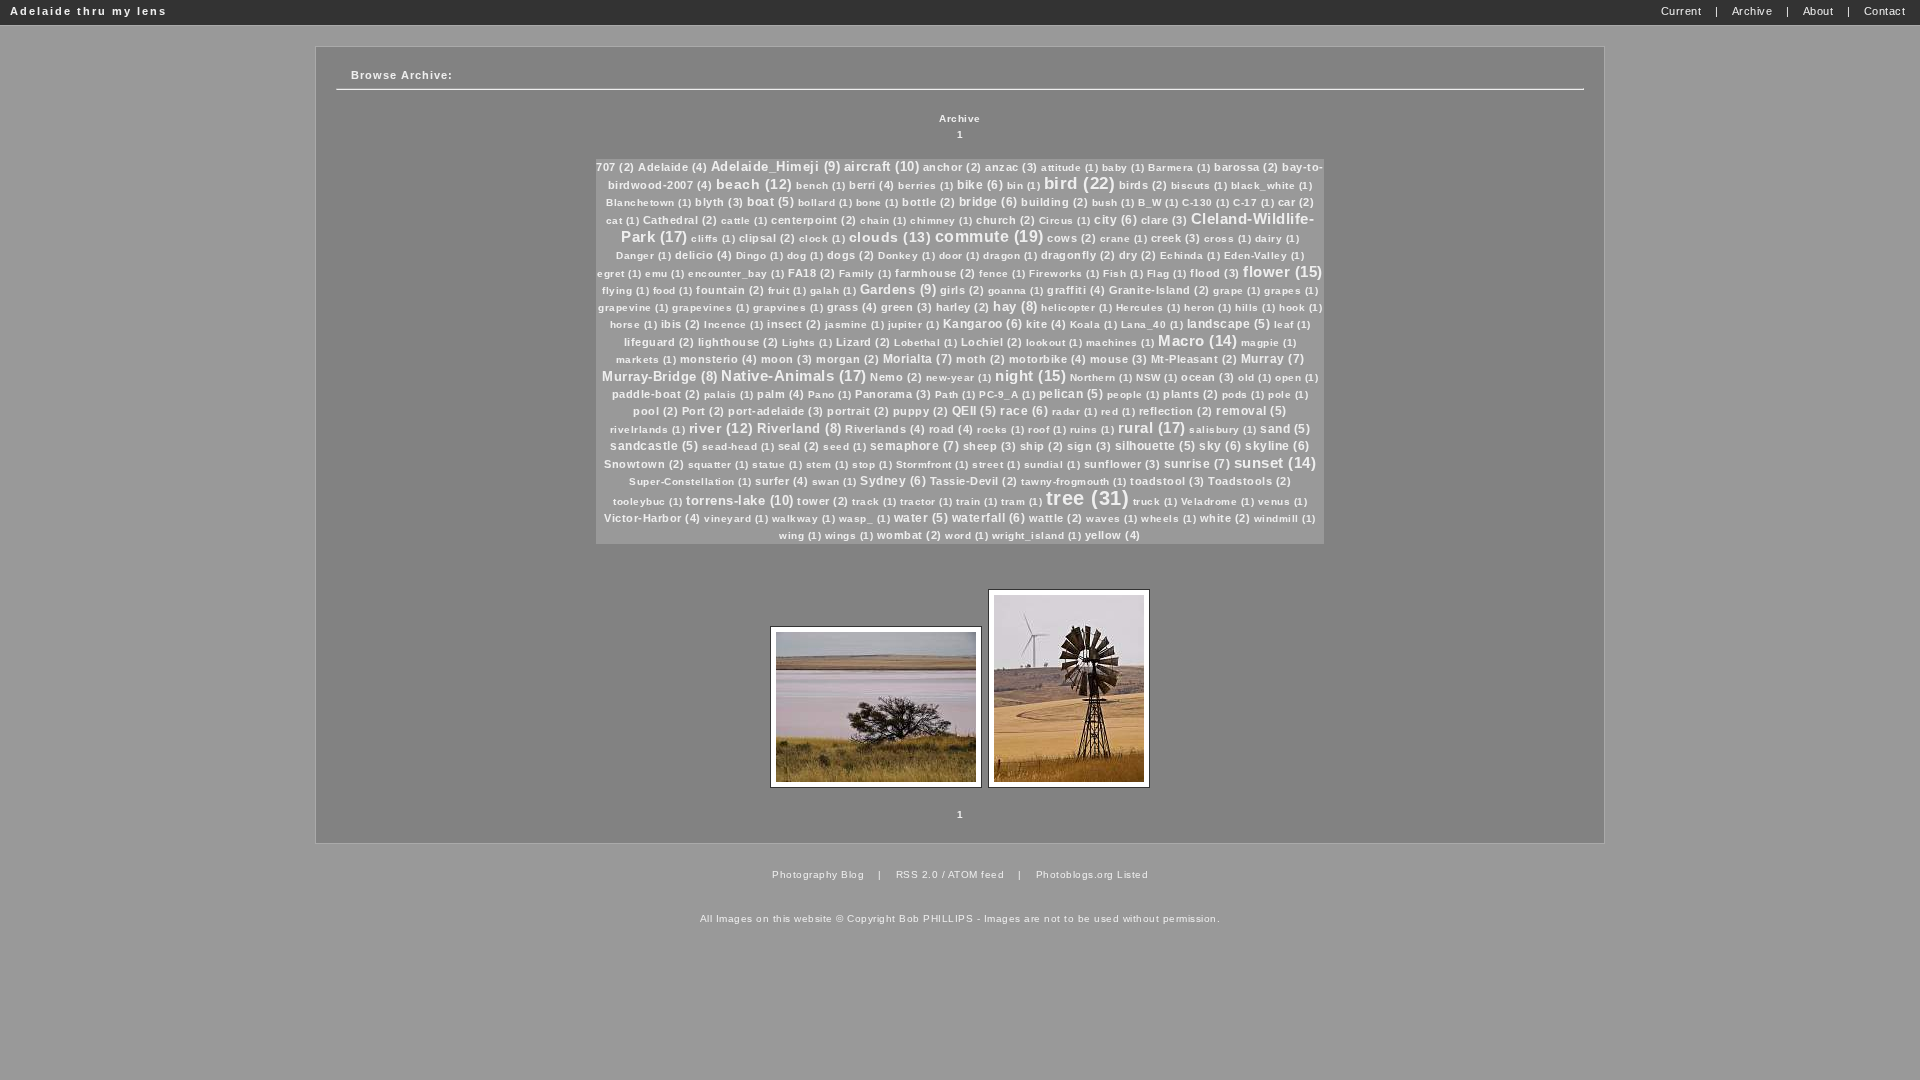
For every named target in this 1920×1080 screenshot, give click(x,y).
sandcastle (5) (654, 446)
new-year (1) (959, 377)
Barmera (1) (1179, 167)
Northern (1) (1101, 377)
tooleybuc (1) (648, 501)
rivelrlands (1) (648, 429)
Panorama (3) (893, 394)
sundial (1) (1052, 464)
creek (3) (1176, 238)
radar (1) (1075, 411)
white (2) (1225, 518)
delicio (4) (704, 255)
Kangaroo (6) (983, 324)
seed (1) (844, 446)
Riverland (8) (799, 428)
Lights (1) (807, 342)
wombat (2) (909, 535)
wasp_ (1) (865, 518)
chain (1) (883, 220)
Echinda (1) (1190, 255)
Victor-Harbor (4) (652, 518)
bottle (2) (928, 202)
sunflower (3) (1122, 464)
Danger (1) (643, 255)
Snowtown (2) (644, 464)
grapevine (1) (633, 307)
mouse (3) (1119, 359)
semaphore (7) (915, 446)
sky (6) (1220, 446)
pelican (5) (1071, 394)
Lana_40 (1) (1152, 324)
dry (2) (1138, 255)
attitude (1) (1069, 167)
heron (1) (1208, 307)
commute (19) (989, 236)
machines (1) (1120, 342)
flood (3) (1215, 273)
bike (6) (980, 185)
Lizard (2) (863, 342)
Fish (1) (1123, 273)
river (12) (721, 428)
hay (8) (1015, 306)
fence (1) (1002, 273)
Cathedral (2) (680, 220)
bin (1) (1024, 185)
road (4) (951, 429)
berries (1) (926, 185)
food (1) (673, 290)
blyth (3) (719, 202)
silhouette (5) (1155, 446)
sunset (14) (1275, 462)
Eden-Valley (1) (1264, 255)
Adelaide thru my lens (88, 11)
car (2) (1296, 202)
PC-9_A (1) (1007, 394)
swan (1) (834, 481)
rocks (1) (1001, 429)
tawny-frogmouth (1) (1074, 481)
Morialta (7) (918, 359)
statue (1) (777, 464)
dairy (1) (1277, 238)
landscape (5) (1229, 324)
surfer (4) (781, 481)
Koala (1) (1094, 324)
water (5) (921, 518)
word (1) (966, 535)
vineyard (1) (736, 518)
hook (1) (1300, 307)
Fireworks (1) (1064, 273)
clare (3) (1164, 220)
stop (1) (872, 464)
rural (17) (1152, 427)
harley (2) (963, 307)
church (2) (1005, 220)
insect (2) (794, 324)
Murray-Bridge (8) (660, 376)
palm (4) (780, 394)
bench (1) (821, 185)
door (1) (959, 255)
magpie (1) (1269, 342)
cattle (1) (744, 220)
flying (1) (625, 290)
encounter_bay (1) (736, 273)
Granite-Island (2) (1159, 290)
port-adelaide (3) (776, 411)
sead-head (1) (738, 446)
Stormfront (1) (932, 464)
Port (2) (703, 411)
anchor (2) (952, 167)
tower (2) (823, 501)
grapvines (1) (788, 307)
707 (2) (615, 167)
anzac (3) (1011, 167)
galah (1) (833, 290)
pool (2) (655, 411)
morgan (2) (847, 359)
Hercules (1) (1148, 307)
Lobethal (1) (925, 342)
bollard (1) (825, 202)
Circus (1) (1065, 220)
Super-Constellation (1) (690, 481)
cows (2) (1071, 238)
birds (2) (1143, 185)
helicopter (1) (1076, 307)
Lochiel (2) (992, 342)
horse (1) (634, 324)
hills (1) (1255, 307)
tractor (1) (926, 501)
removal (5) (1251, 411)
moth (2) (980, 359)
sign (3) (1089, 446)
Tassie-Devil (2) (974, 481)
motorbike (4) (1048, 359)
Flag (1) (1167, 273)
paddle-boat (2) (656, 394)
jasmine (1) (855, 324)
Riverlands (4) (885, 429)
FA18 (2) (811, 273)
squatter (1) (718, 464)
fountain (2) (730, 290)
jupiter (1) (914, 324)
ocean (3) (1208, 377)
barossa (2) (1246, 167)
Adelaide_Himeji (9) (776, 166)
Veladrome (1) (1218, 501)
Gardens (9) (898, 289)
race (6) (1024, 411)
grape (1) (1237, 290)
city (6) (1115, 220)
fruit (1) (787, 290)
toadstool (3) (1167, 481)
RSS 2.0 (917, 874)
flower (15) (1283, 271)
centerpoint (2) (814, 220)
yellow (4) (1113, 535)
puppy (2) (921, 411)
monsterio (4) (719, 359)
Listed (1132, 874)
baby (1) (1123, 167)
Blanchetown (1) (649, 202)
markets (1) (646, 359)
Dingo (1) (760, 255)
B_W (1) (1158, 202)
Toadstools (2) (1249, 481)
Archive (960, 118)
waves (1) (1112, 518)
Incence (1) (734, 324)
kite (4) (1046, 324)
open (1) (1296, 377)
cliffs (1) (713, 238)
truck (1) (1155, 501)
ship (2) (1042, 446)
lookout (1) (1054, 342)
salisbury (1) (1223, 429)
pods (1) (1243, 394)
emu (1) (665, 273)
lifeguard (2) (659, 342)
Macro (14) (1197, 340)
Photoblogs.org (1075, 874)
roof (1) (1047, 429)
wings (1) (849, 535)
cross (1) (1228, 238)
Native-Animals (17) (794, 375)
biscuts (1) (1199, 185)
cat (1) (623, 220)
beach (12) (754, 184)
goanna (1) (1016, 290)
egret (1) (619, 273)
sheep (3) (990, 446)
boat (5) (770, 202)
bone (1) (877, 202)
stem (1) (827, 464)
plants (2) (1190, 394)
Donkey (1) (906, 255)
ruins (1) (1092, 429)
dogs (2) (851, 255)
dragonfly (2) (1078, 255)
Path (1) (955, 394)
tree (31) (1088, 498)
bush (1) (1113, 202)
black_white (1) (1272, 185)
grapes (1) (1291, 290)
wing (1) (800, 535)
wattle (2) (1056, 518)
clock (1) (822, 238)
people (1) (1133, 394)
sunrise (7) (1197, 464)
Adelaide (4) (672, 167)
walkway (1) (804, 518)
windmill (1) (1285, 518)
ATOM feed (976, 874)
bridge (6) (988, 202)
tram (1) (1021, 501)
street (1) (996, 464)
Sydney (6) (893, 481)
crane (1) (1124, 238)
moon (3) (787, 359)
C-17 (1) (1253, 202)
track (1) (874, 501)
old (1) (1255, 377)
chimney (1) (941, 220)
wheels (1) (1168, 518)
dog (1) (805, 255)
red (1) (1118, 411)
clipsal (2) (767, 238)
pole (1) (1288, 394)
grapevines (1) (710, 307)
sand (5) (1285, 429)
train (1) (977, 501)
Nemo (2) (896, 377)
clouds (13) (890, 237)
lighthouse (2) (738, 342)
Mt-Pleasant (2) (1194, 359)
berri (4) (872, 185)
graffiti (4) (1076, 290)
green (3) (907, 307)
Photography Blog (818, 874)
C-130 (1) (1206, 202)
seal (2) (799, 446)
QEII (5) (974, 411)
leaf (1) (1292, 324)
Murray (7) (1273, 359)
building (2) (1054, 202)
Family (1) (865, 273)
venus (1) (1283, 501)
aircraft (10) (882, 166)
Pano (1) (830, 394)
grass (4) (852, 307)
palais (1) (729, 394)
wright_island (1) (1037, 535)
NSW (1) (1157, 377)
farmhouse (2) (935, 273)
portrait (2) (858, 411)
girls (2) (962, 290)
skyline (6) (1277, 446)
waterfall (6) (989, 518)
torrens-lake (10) (740, 500)
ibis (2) (681, 324)
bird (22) (1080, 183)
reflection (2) (1176, 411)
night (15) (1030, 375)
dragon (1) (1010, 255)
